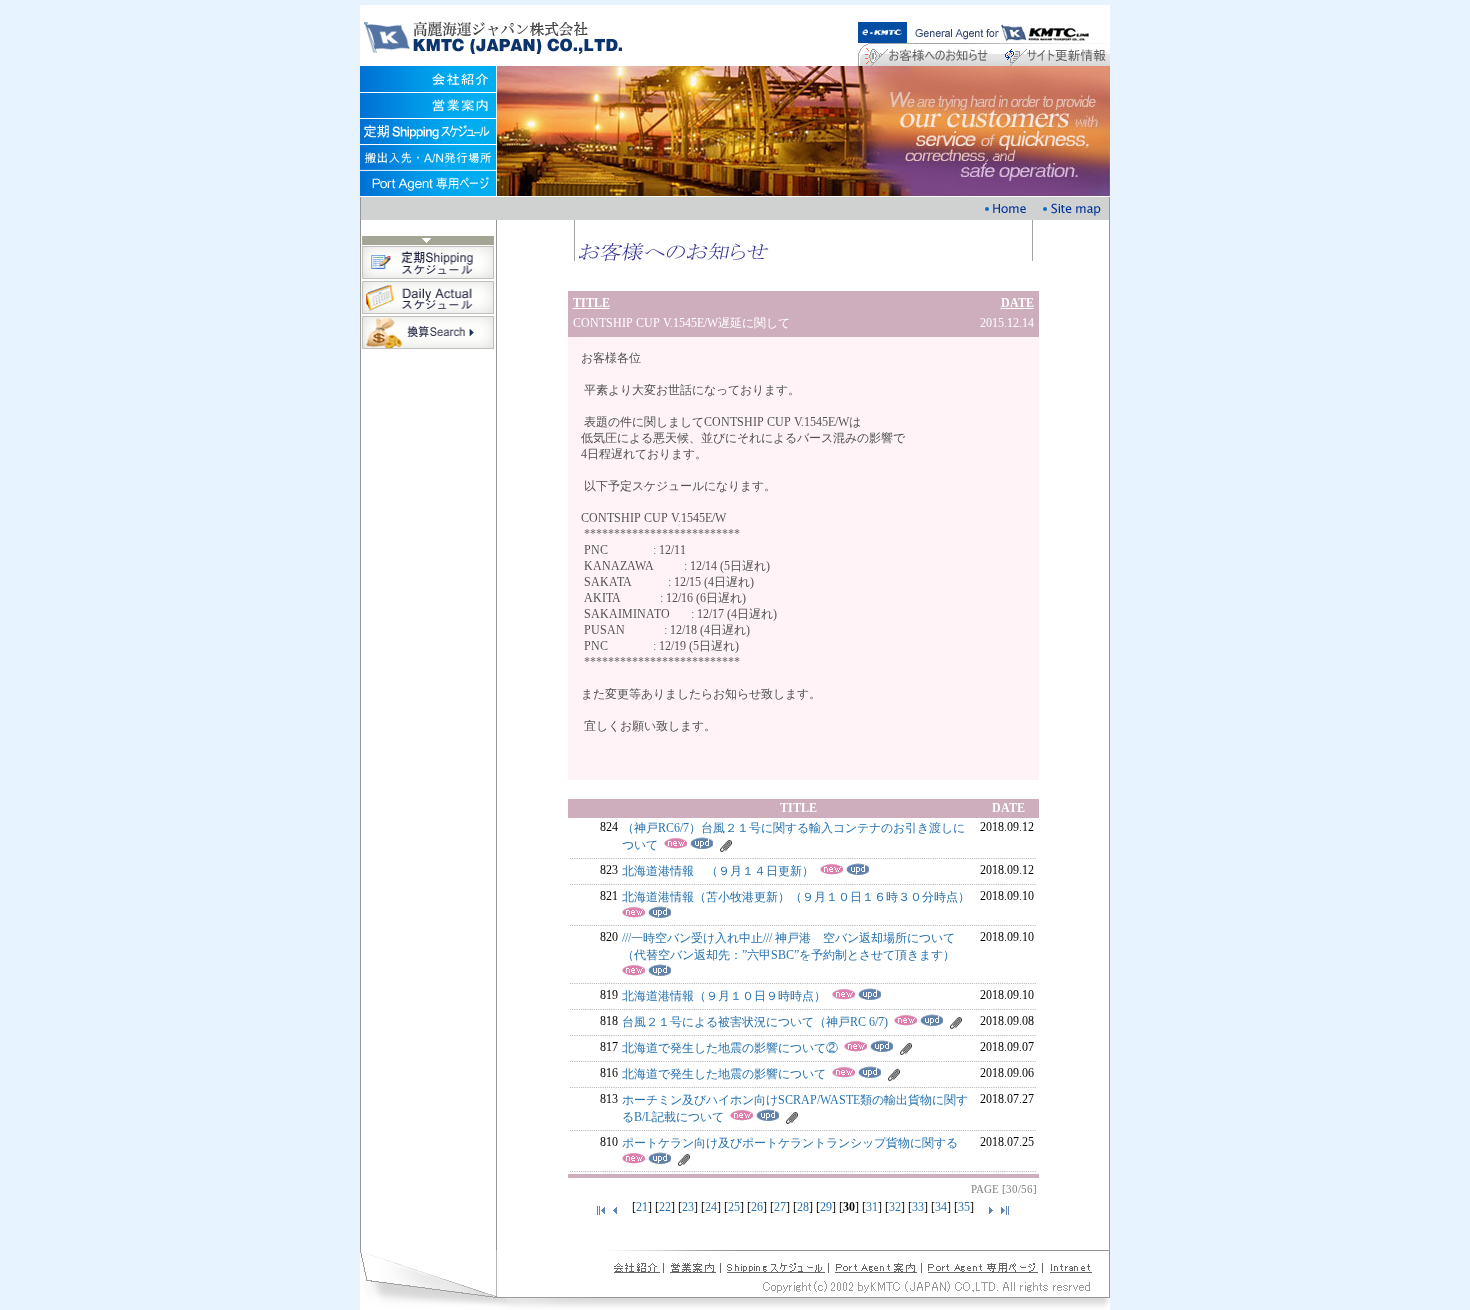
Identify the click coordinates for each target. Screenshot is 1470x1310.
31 (872, 1207)
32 (895, 1207)
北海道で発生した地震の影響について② (730, 1048)
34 (941, 1207)
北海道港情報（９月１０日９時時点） (724, 996)
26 (757, 1207)
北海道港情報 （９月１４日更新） (718, 871)
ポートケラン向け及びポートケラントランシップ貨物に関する (790, 1143)
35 (964, 1207)
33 (918, 1207)
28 (803, 1207)
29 (826, 1207)
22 (665, 1207)
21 (642, 1207)
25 (734, 1207)
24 (711, 1207)
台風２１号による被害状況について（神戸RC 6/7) (755, 1022)
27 (780, 1207)
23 (688, 1207)
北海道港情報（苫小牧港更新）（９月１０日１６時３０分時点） (796, 897)
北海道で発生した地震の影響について (724, 1074)
